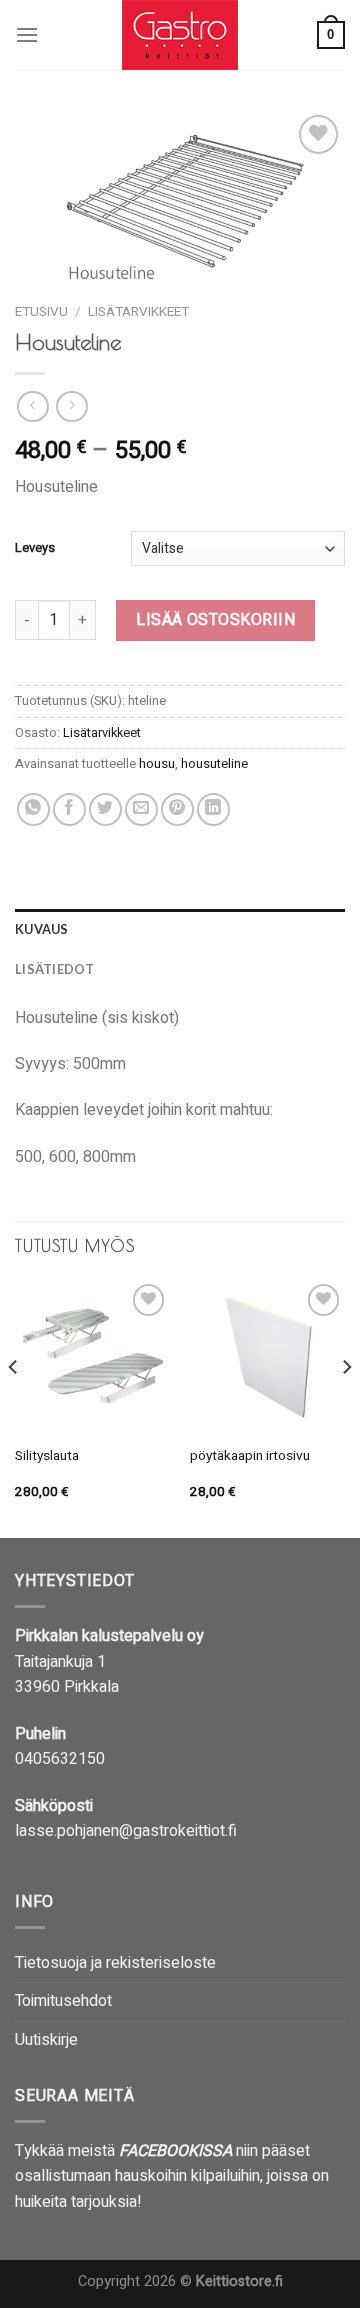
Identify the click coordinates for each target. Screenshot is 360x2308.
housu (157, 764)
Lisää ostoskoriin (215, 620)
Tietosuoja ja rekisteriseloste (115, 1963)
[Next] (346, 1406)
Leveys (35, 548)
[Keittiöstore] (180, 35)
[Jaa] (33, 809)
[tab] (180, 929)
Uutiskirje (46, 2040)
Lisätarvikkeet (138, 312)
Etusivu (41, 312)
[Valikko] (27, 34)
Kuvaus (42, 929)
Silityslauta (47, 1457)
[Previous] (14, 1406)
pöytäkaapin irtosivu (250, 1457)
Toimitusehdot (63, 2001)
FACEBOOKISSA (175, 2151)
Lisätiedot (55, 969)
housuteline (214, 764)
